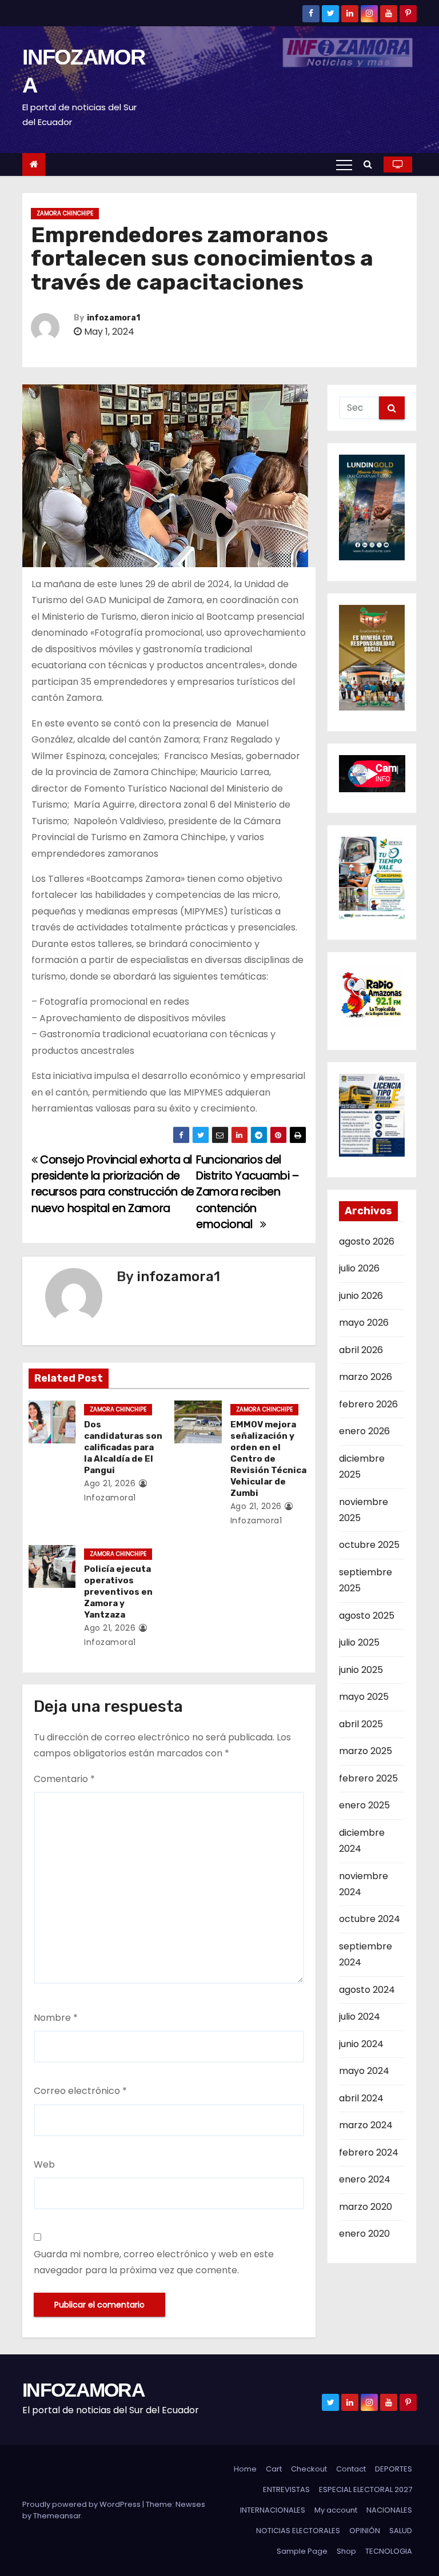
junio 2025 (361, 1670)
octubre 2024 (370, 1919)
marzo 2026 (366, 1377)
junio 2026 (361, 1296)
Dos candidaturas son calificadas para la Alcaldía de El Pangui (123, 1447)
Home (245, 2469)
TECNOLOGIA (389, 2551)
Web (44, 2164)
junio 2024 (361, 2044)
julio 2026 (359, 1268)
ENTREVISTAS (286, 2489)
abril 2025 (361, 1724)
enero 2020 (364, 2234)
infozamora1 (113, 318)
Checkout (309, 2469)
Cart (274, 2469)
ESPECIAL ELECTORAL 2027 (366, 2489)
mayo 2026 (364, 1323)
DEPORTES (394, 2469)
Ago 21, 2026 (110, 1483)
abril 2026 (361, 1350)
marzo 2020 (366, 2207)
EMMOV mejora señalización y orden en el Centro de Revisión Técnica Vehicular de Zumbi (268, 1459)
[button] (371, 164)
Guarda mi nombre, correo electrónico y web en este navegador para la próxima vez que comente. (154, 2262)
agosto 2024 (367, 1990)
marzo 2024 (366, 2125)
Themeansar (57, 2516)
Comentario (64, 1779)
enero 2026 (364, 1431)
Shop (346, 2551)
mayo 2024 (364, 2071)
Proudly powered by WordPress (82, 2504)
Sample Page (302, 2551)
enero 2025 (364, 1805)
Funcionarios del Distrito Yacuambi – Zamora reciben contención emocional (248, 1192)
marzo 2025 (366, 1751)
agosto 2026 (367, 1241)
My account (336, 2510)
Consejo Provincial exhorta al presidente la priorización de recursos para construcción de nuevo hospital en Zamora (113, 1184)
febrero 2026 (368, 1404)
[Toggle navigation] (344, 164)
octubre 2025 (369, 1545)
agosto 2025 (367, 1616)
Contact (351, 2469)
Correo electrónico (80, 2091)
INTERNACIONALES (273, 2510)
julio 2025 (359, 1642)
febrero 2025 (368, 1778)
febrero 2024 (369, 2152)
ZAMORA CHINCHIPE (65, 213)
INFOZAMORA (83, 2390)
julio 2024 (360, 2017)
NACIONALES (389, 2510)
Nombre (56, 2018)
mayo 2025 (364, 1697)
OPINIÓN (365, 2531)
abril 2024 (361, 2098)
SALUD (401, 2531)
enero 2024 (365, 2179)
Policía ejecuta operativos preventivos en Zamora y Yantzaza (118, 1592)
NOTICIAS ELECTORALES (298, 2531)
